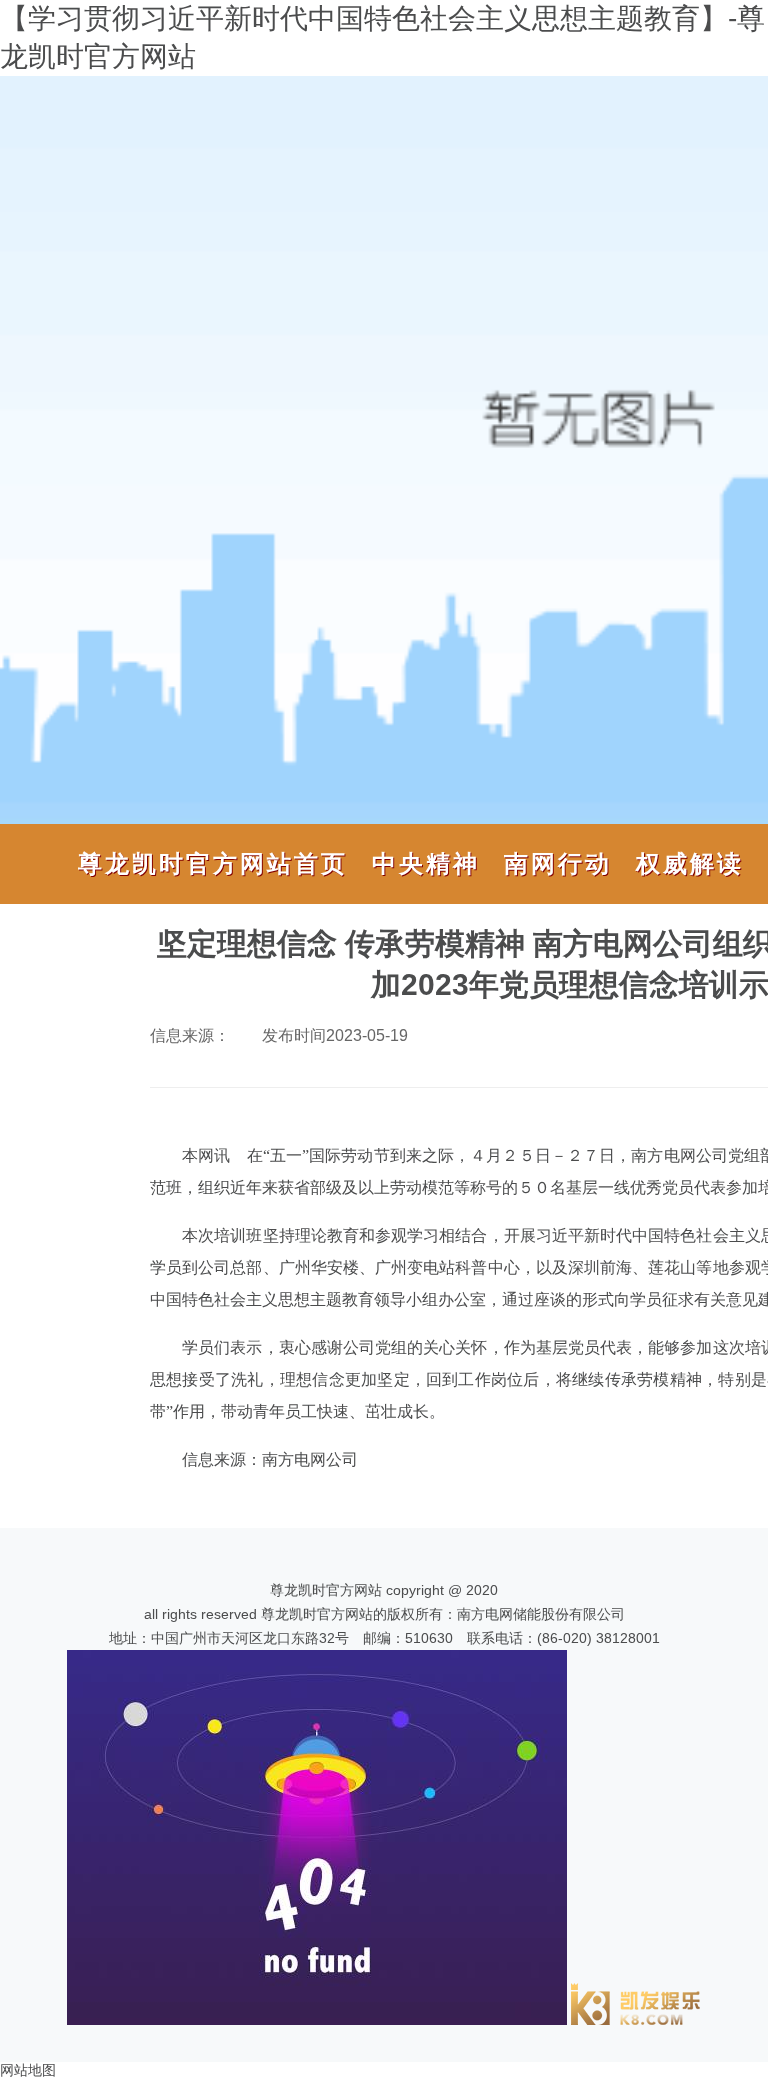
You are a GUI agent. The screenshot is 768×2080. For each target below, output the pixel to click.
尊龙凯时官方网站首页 (213, 863)
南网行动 (558, 863)
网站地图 (28, 2070)
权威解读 (690, 863)
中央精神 (426, 863)
